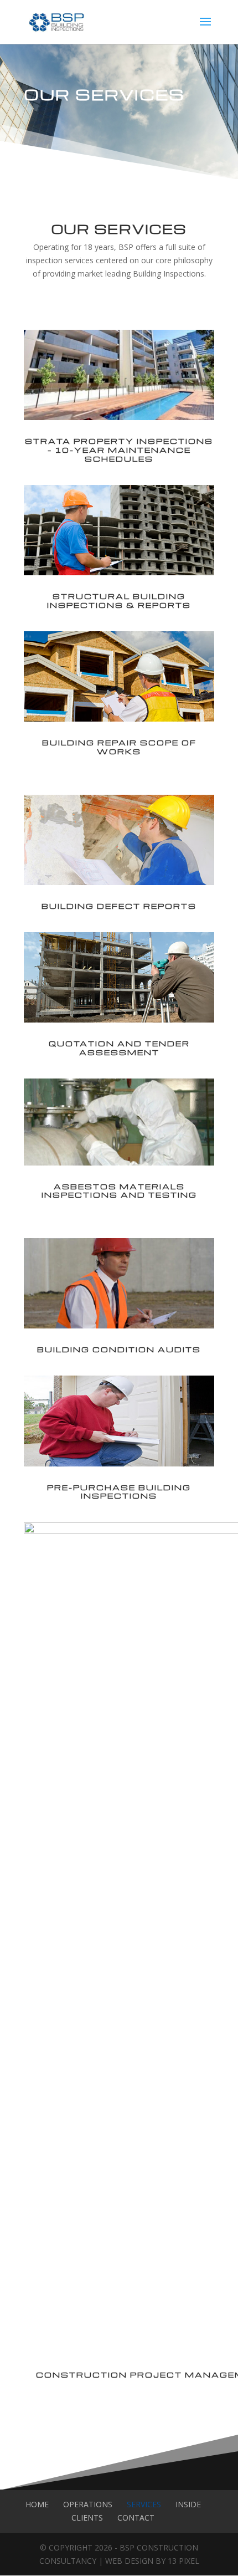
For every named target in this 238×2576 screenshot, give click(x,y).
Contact (136, 2518)
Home (37, 2504)
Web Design (129, 2561)
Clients (87, 2518)
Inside (188, 2504)
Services (144, 2504)
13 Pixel (183, 2561)
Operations (88, 2504)
